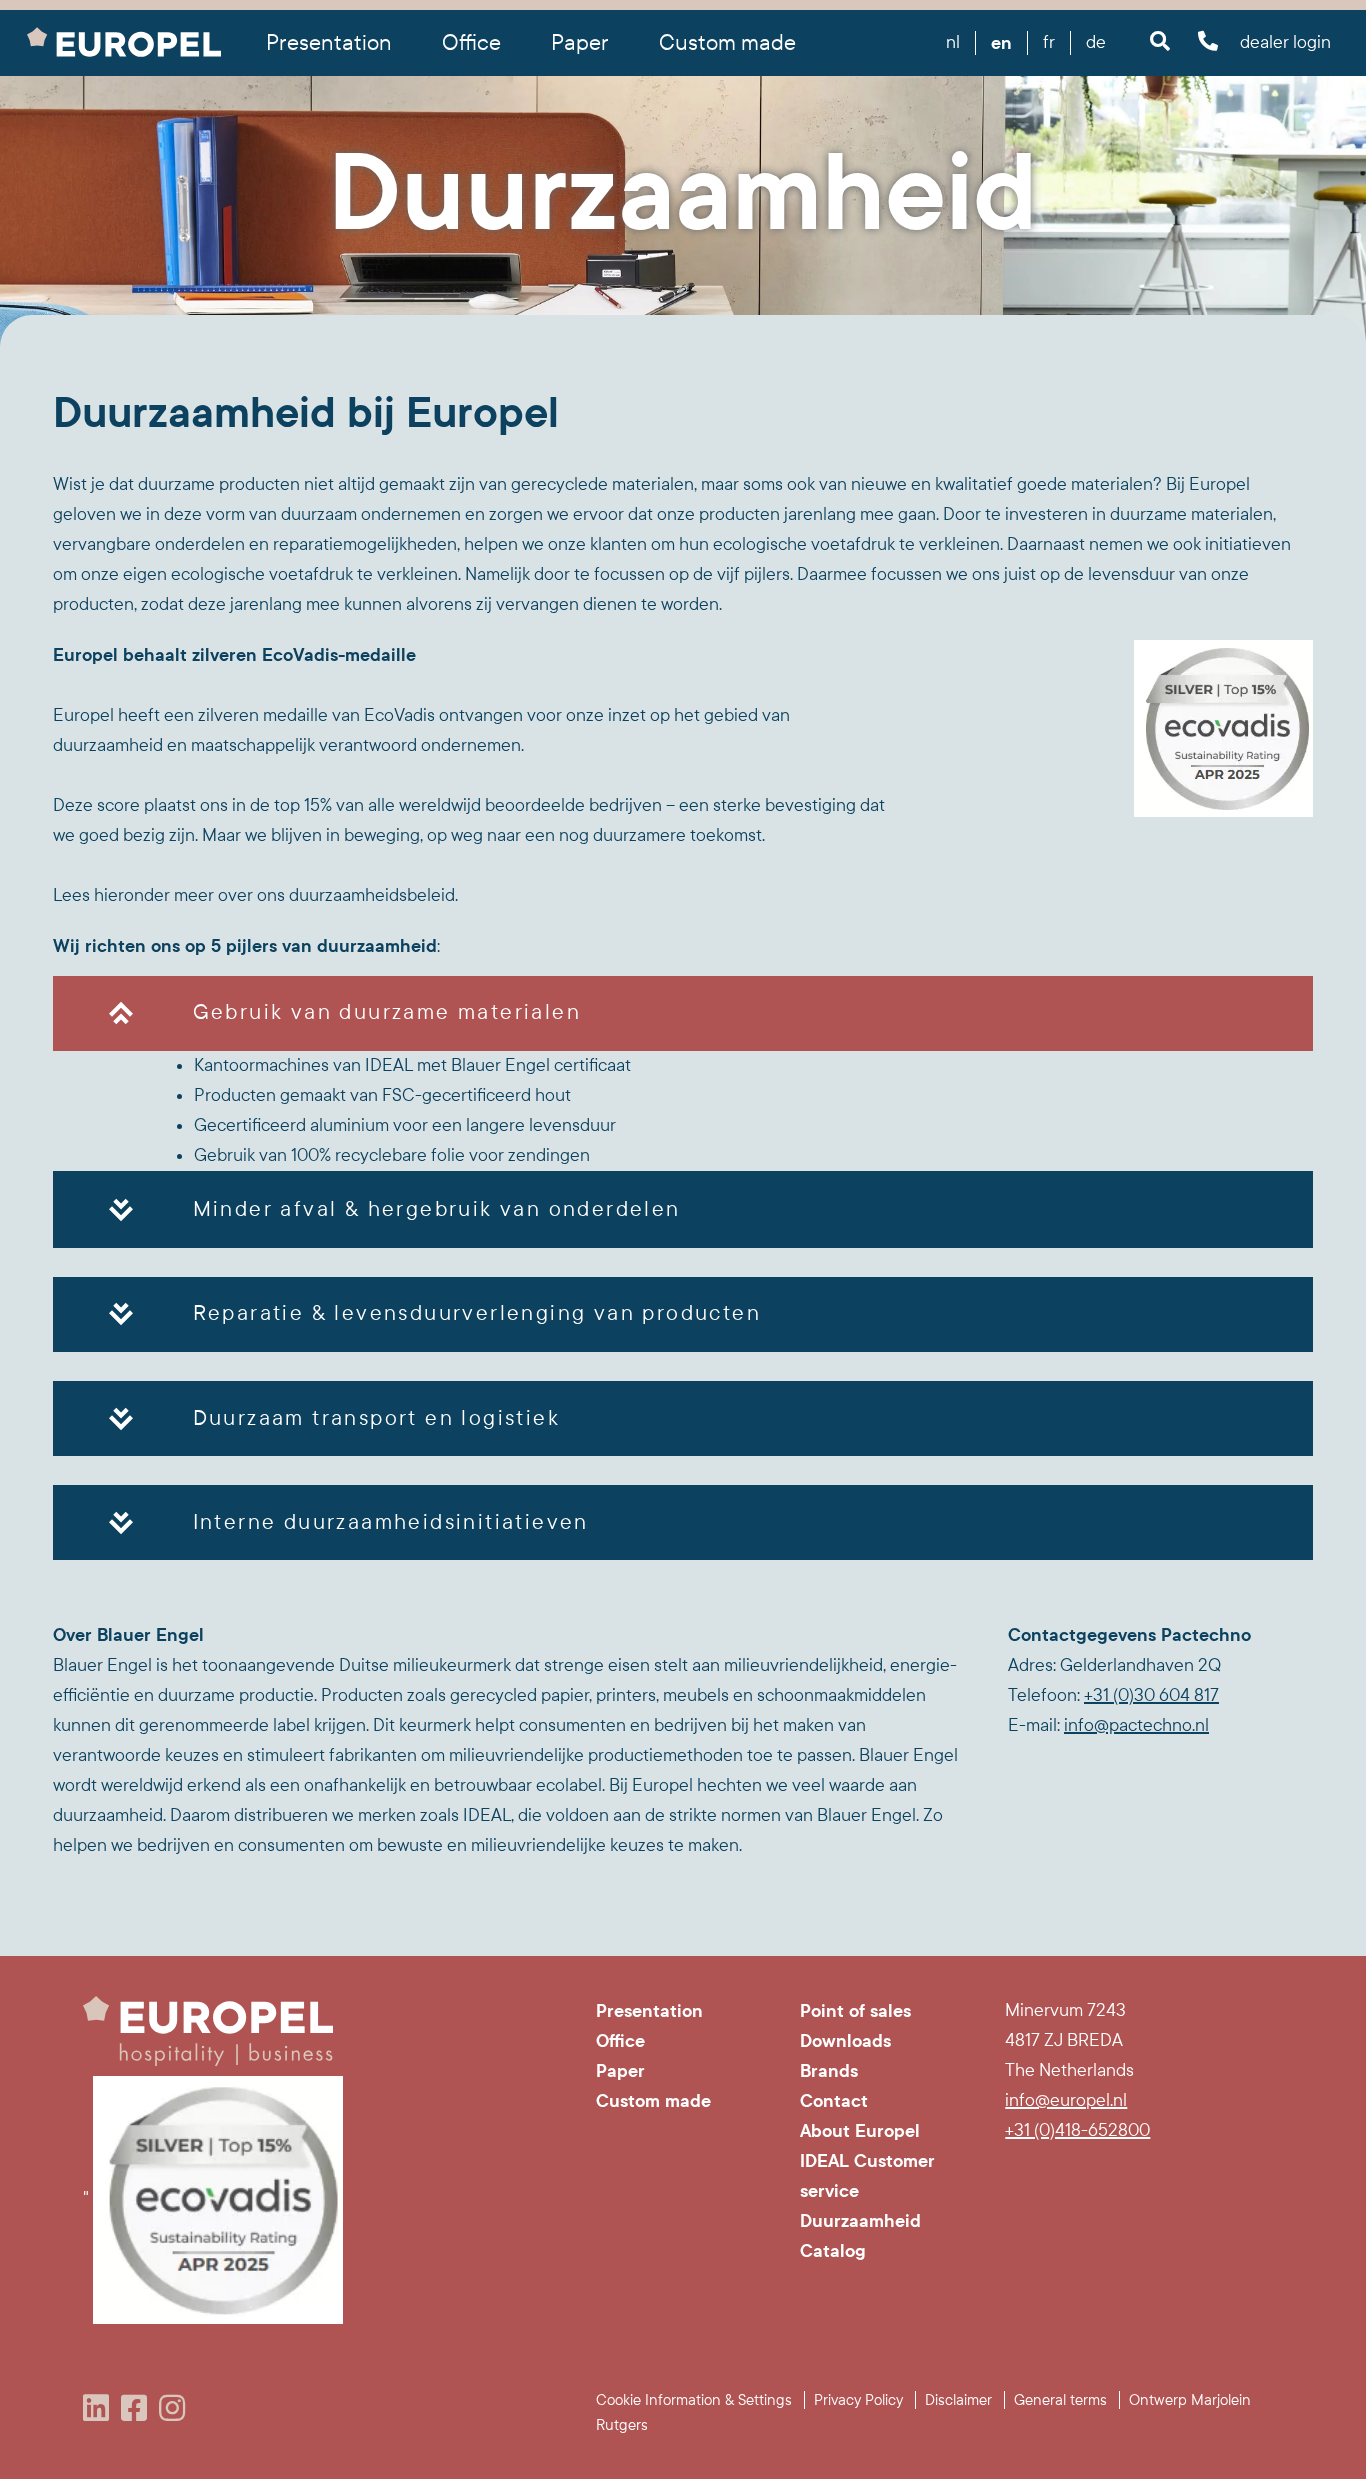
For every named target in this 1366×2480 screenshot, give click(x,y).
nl (953, 42)
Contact (834, 2101)
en (1001, 43)
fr (1049, 42)
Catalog (833, 2251)
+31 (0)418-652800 (1077, 2130)
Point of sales (855, 2011)
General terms (1060, 2400)
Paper (620, 2071)
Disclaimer (958, 2400)
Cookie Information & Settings (694, 2400)
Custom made (727, 43)
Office (620, 2041)
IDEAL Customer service (867, 2176)
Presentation (649, 2011)
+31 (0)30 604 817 (1151, 1695)
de (1096, 42)
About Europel (860, 2131)
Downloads (845, 2041)
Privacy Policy (858, 2400)
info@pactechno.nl (1136, 1725)
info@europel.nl (1066, 2100)
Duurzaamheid (860, 2221)
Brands (829, 2071)
